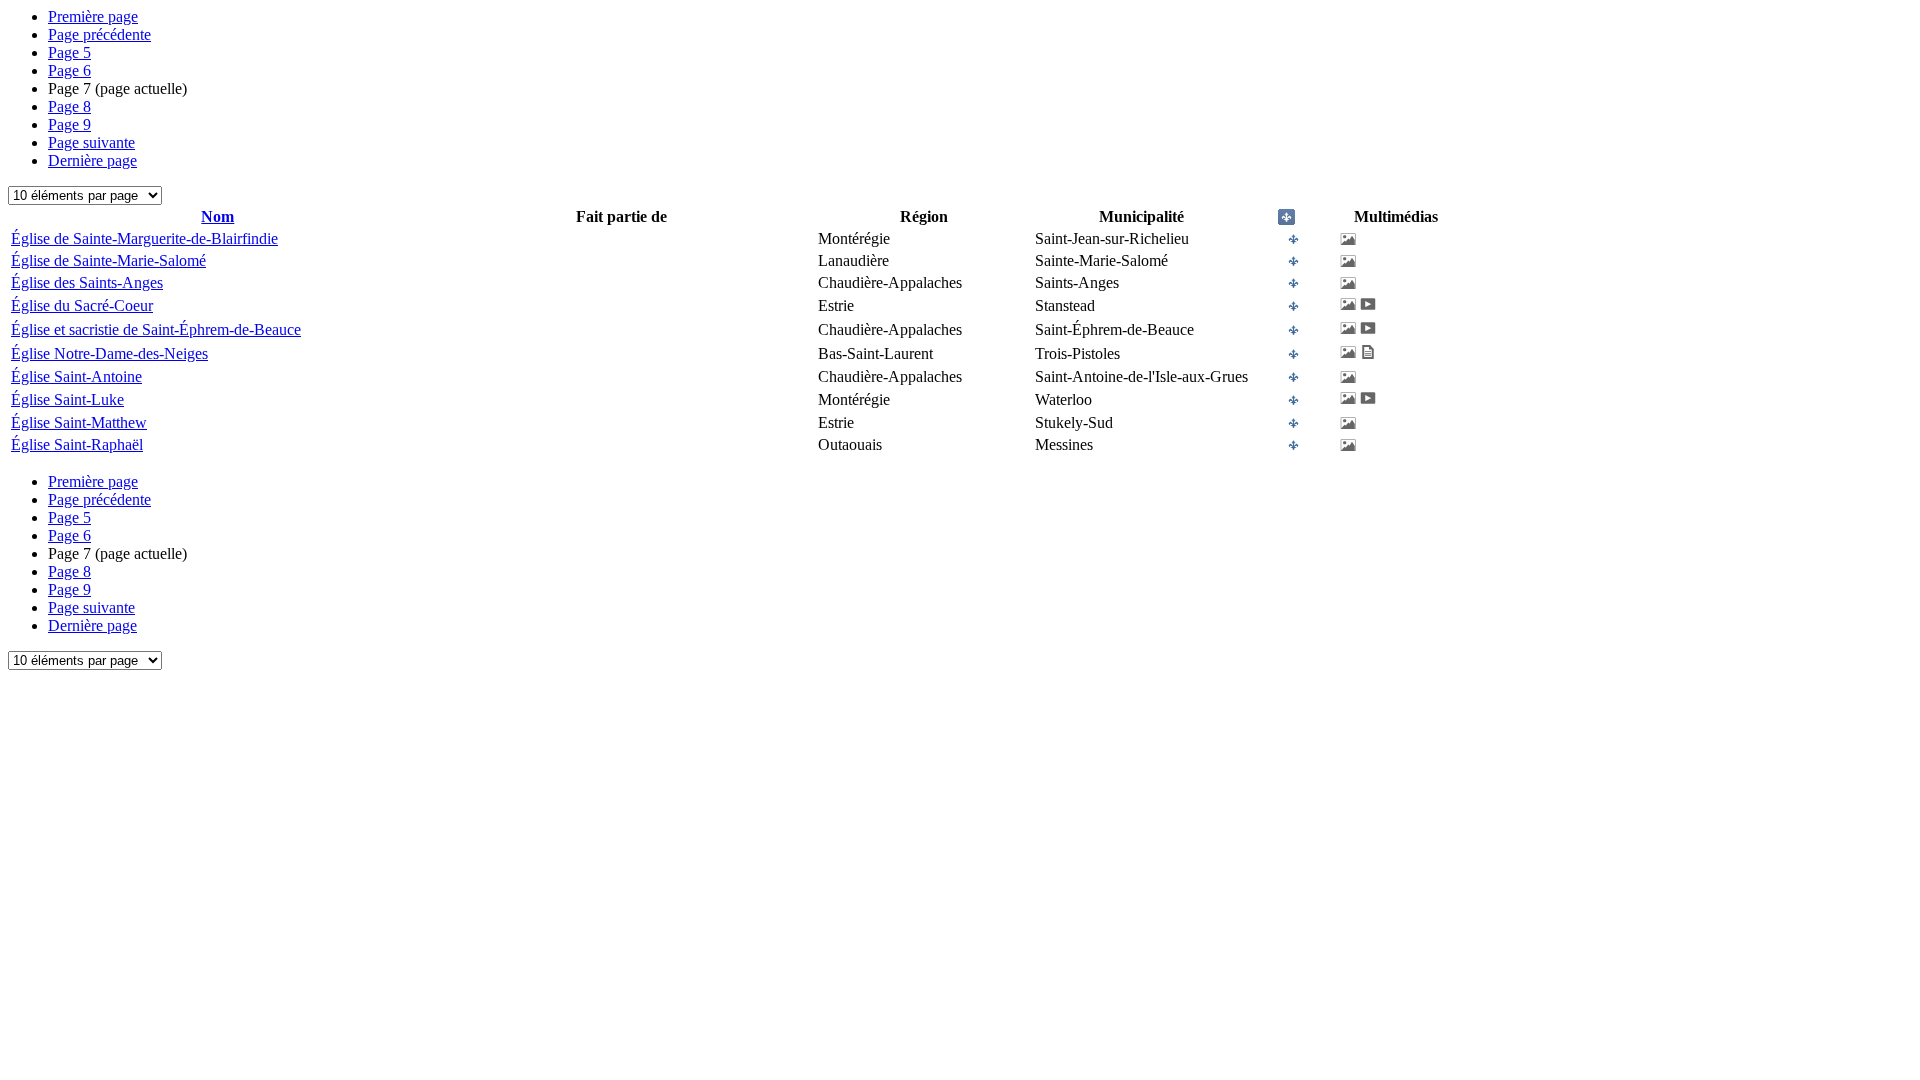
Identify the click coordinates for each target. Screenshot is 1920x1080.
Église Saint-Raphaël (77, 444)
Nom (217, 216)
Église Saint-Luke (67, 399)
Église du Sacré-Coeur (82, 305)
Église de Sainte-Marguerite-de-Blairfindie (144, 238)
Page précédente (99, 34)
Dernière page (92, 160)
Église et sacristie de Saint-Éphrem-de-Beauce (156, 329)
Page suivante (91, 142)
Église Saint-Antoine (76, 376)
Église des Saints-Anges (87, 282)
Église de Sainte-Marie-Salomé (108, 260)
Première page (93, 16)
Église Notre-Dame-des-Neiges (109, 353)
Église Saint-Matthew (79, 422)
